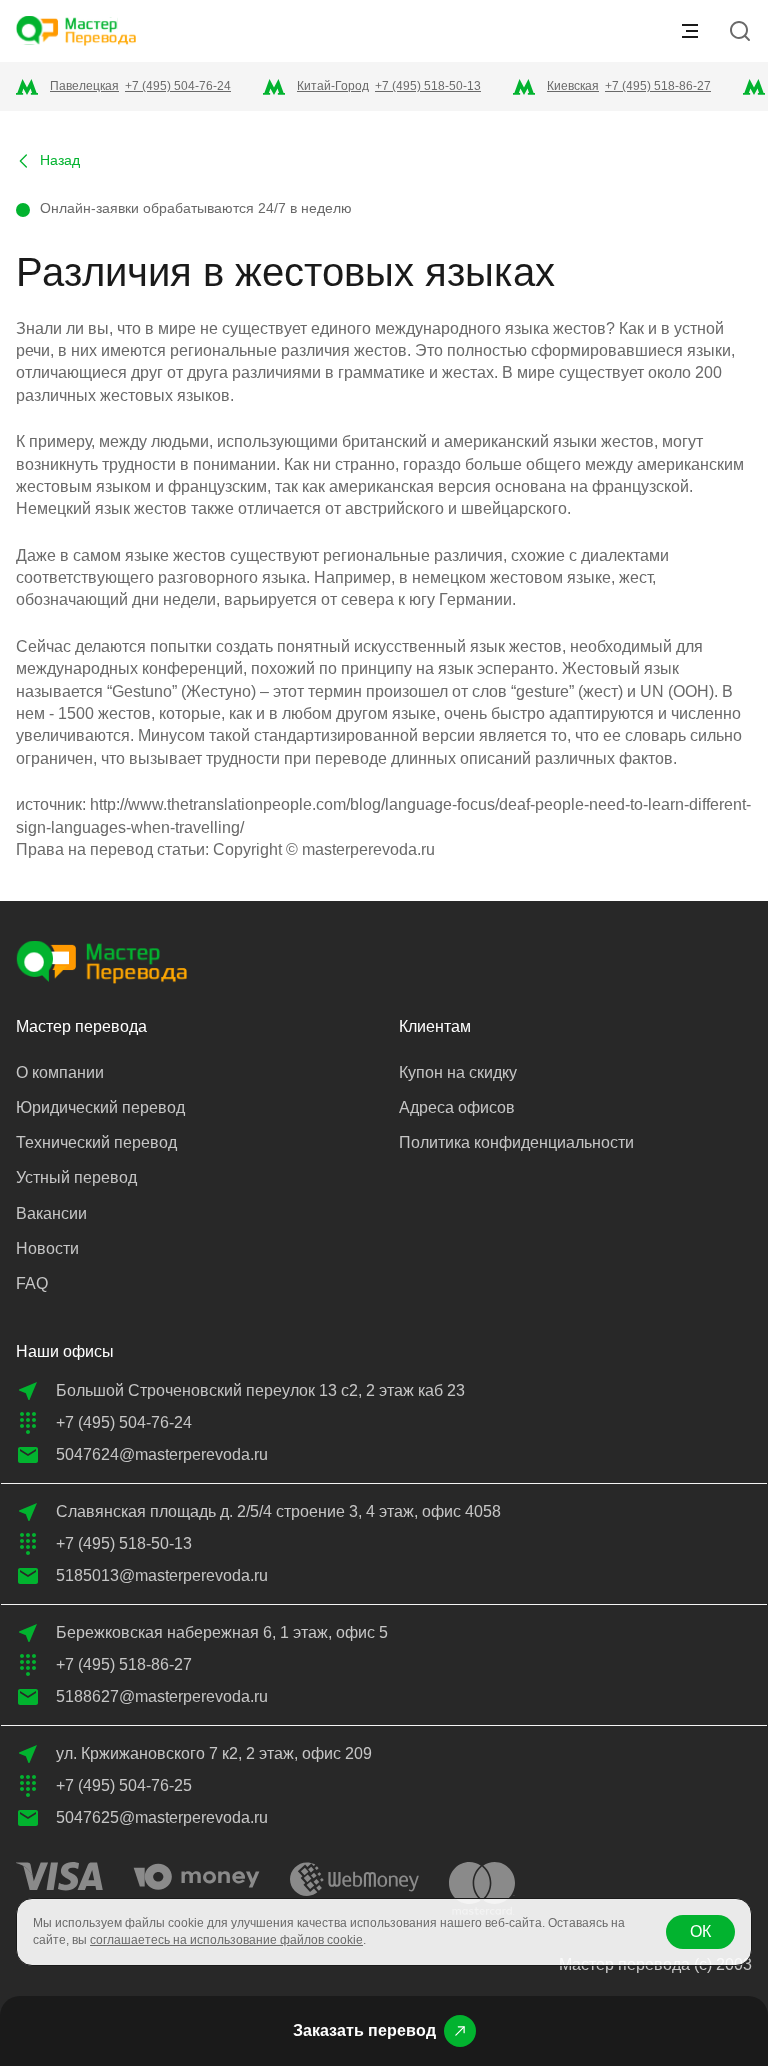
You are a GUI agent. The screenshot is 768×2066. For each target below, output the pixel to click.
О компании (60, 1072)
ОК (700, 1931)
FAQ (32, 1283)
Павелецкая (84, 86)
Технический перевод (96, 1142)
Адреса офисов (457, 1107)
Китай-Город (333, 86)
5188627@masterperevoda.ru (162, 1696)
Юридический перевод (100, 1107)
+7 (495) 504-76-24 (178, 86)
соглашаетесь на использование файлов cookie (226, 1940)
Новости (47, 1248)
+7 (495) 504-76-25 (124, 1785)
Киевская (573, 86)
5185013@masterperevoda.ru (162, 1575)
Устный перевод (76, 1177)
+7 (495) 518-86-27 (658, 86)
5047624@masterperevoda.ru (162, 1454)
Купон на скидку (458, 1072)
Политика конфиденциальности (516, 1142)
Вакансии (51, 1213)
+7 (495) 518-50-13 (428, 86)
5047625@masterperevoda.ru (162, 1817)
